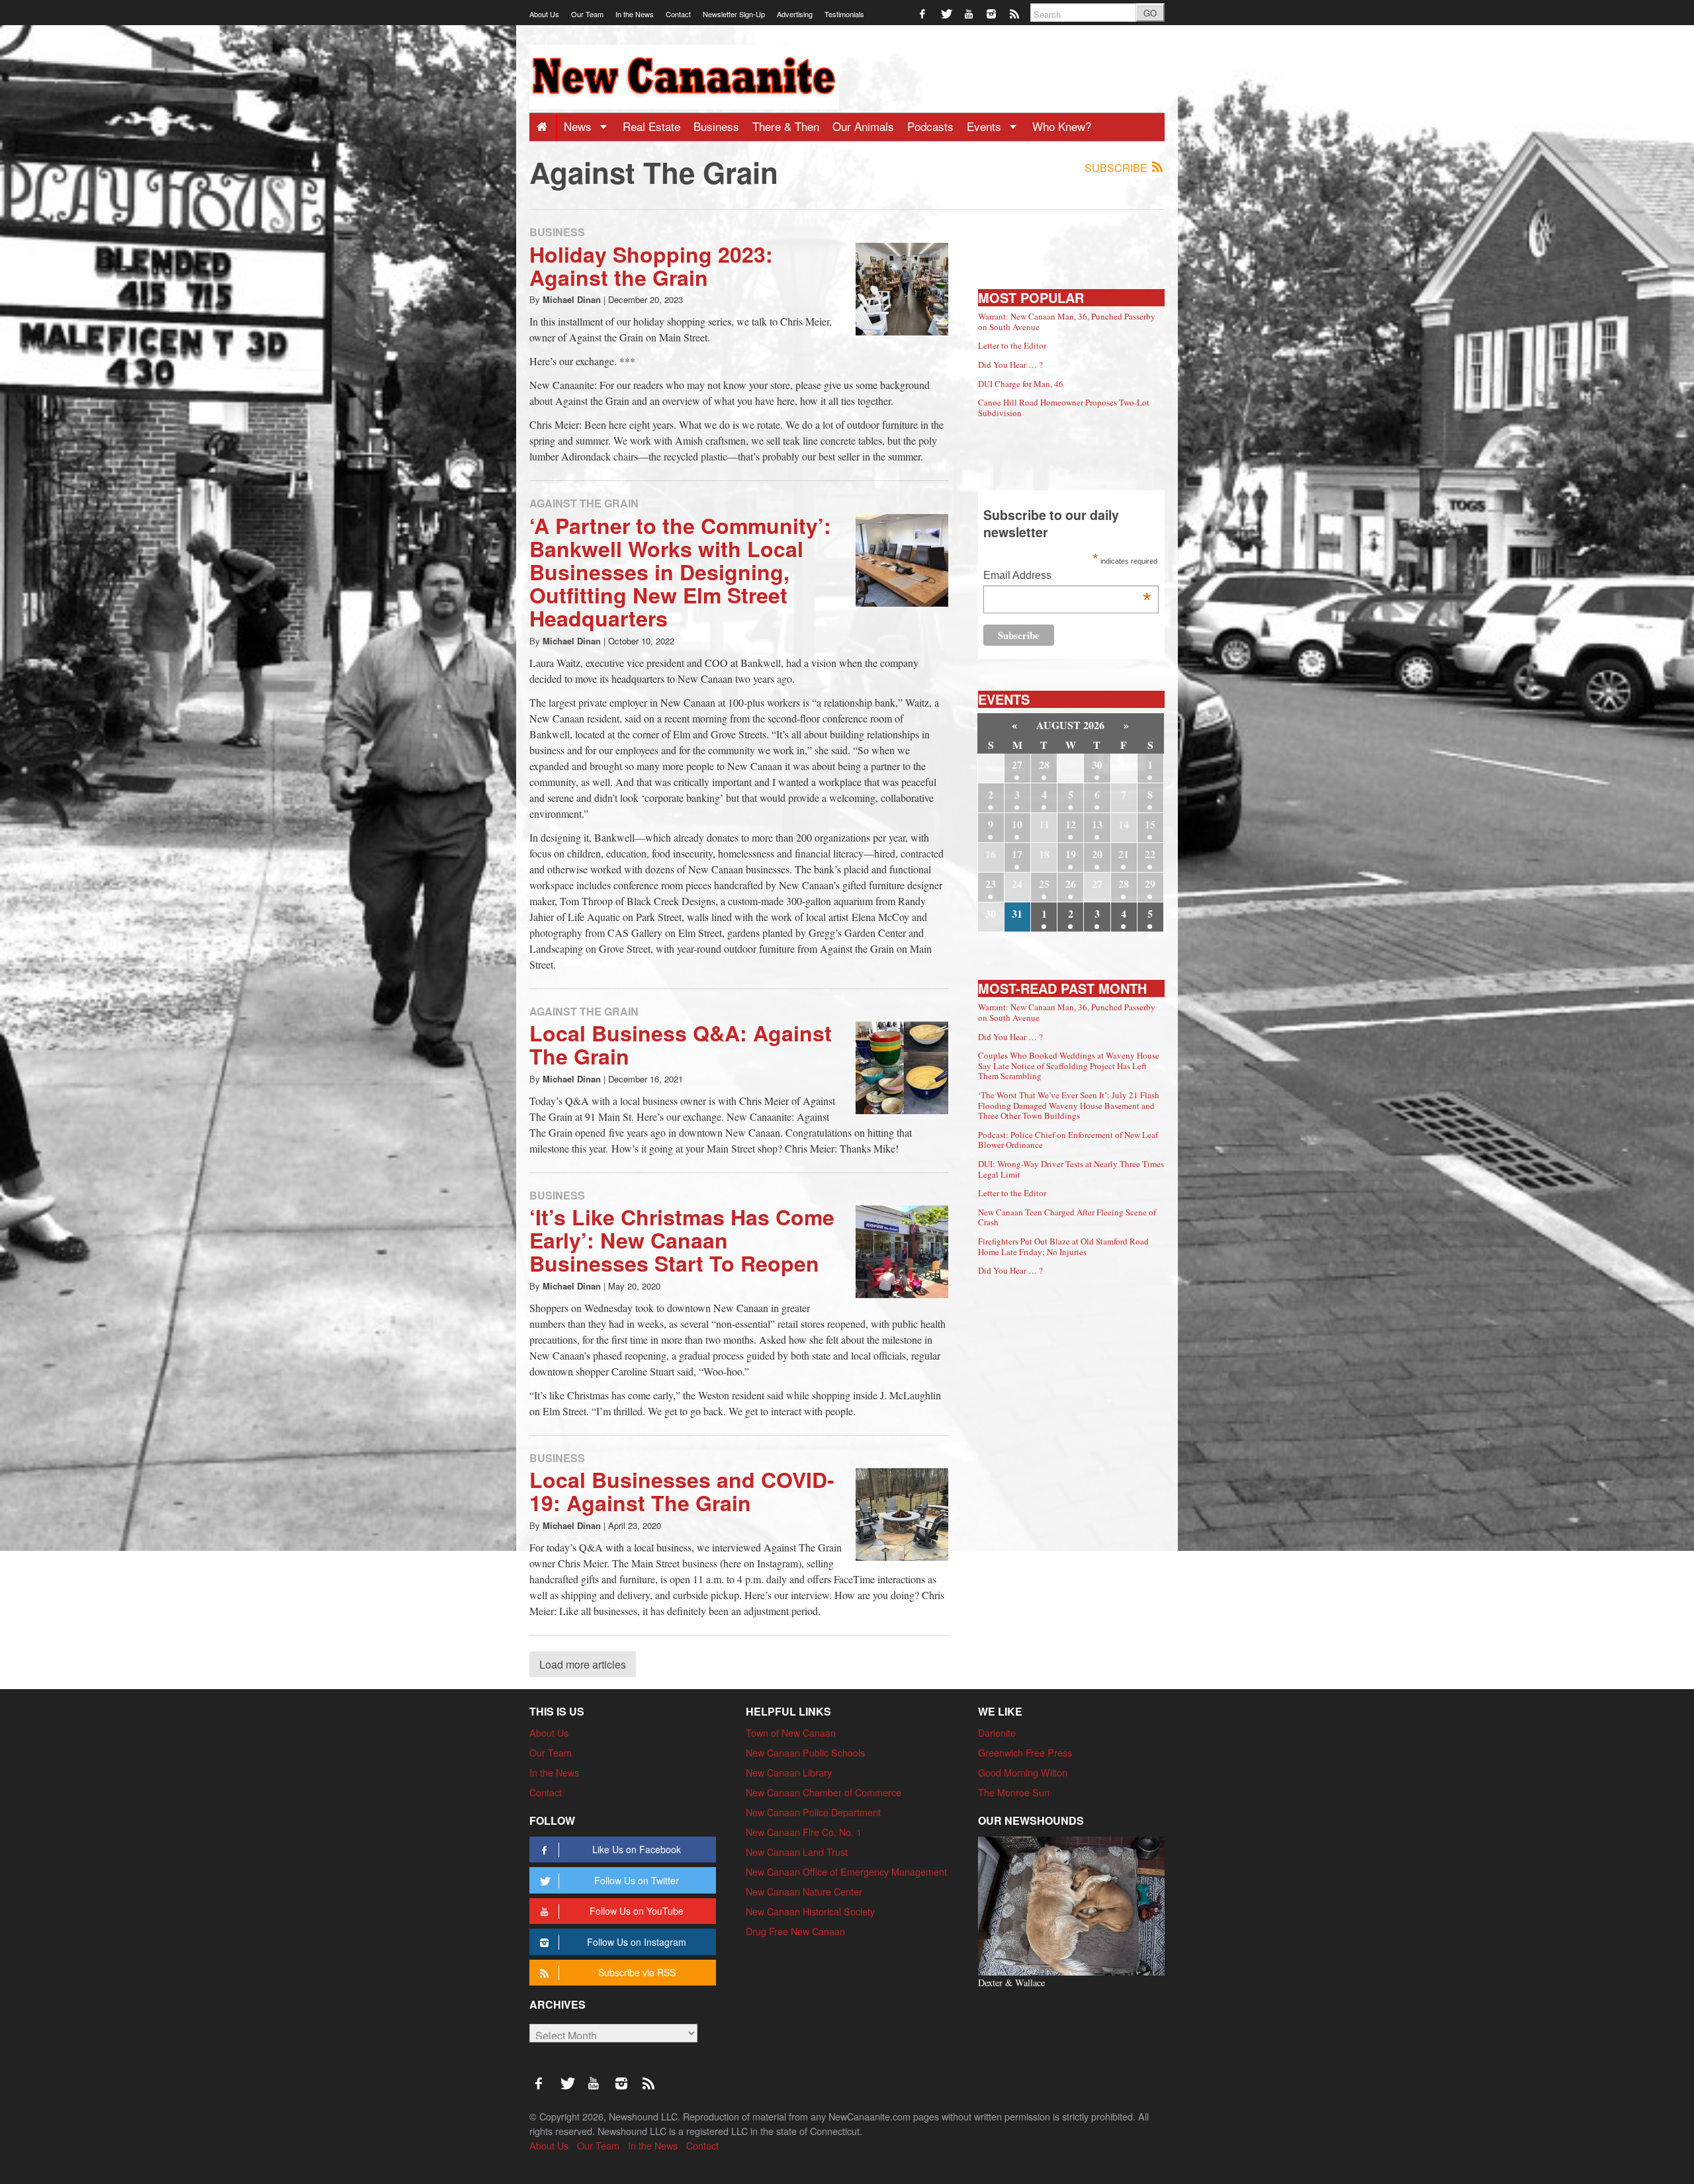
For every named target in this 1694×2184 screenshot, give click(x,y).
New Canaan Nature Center (804, 1891)
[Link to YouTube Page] (970, 13)
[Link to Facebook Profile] (923, 13)
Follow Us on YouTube (637, 1911)
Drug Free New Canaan (795, 1931)
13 (1097, 824)
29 (1150, 884)
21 (1124, 854)
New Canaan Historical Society (810, 1911)
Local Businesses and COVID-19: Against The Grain (682, 1491)
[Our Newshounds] (1071, 1904)
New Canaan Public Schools (805, 1752)
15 (1150, 824)
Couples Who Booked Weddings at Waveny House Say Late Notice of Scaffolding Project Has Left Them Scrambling (1069, 1066)
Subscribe (1117, 168)
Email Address (1067, 577)
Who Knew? (1062, 126)
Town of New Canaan (791, 1732)
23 (991, 884)
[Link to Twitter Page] (947, 13)
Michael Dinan (572, 299)
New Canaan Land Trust (797, 1852)
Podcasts (930, 126)
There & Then (786, 126)
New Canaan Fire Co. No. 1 (804, 1832)
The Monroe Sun (1014, 1792)
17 (1017, 854)
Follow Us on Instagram (637, 1942)
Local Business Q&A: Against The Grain (681, 1044)
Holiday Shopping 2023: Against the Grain (651, 266)
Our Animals (863, 126)
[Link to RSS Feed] (1015, 13)
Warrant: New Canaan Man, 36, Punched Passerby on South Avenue (1067, 322)
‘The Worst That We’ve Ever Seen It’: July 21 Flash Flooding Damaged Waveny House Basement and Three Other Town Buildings (1069, 1105)
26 (1071, 884)
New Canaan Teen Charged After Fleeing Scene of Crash (1067, 1217)
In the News (635, 14)
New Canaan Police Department (813, 1812)
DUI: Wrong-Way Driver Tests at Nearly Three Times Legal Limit (1071, 1169)
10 (1017, 824)
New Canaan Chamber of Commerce (824, 1792)
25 (1044, 884)
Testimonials (844, 14)
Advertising (795, 14)
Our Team (587, 14)
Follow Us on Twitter (637, 1880)
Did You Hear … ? (1010, 365)
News (579, 126)
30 (1097, 764)
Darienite (997, 1732)
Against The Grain (584, 503)
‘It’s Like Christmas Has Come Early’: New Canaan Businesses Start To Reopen (682, 1240)
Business (716, 126)
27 (1017, 764)
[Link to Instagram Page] (992, 13)
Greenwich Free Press (1025, 1752)
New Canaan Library (789, 1772)
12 (1071, 824)
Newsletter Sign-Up (734, 14)
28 (1044, 764)
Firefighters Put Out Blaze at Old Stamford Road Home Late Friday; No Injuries (1063, 1246)
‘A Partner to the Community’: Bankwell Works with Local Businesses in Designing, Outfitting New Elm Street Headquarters (680, 572)
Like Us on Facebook (637, 1849)
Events (986, 126)
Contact (678, 14)
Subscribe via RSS (637, 1972)
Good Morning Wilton (1023, 1772)
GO (1150, 13)
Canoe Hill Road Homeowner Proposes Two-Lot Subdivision (1064, 408)
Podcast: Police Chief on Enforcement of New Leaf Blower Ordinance (1068, 1140)
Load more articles (583, 1664)
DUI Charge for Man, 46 (1021, 384)
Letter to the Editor (1012, 345)
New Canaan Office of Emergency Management (846, 1871)
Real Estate (651, 126)
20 (1097, 854)
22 (1150, 854)
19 (1071, 854)
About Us (544, 14)
